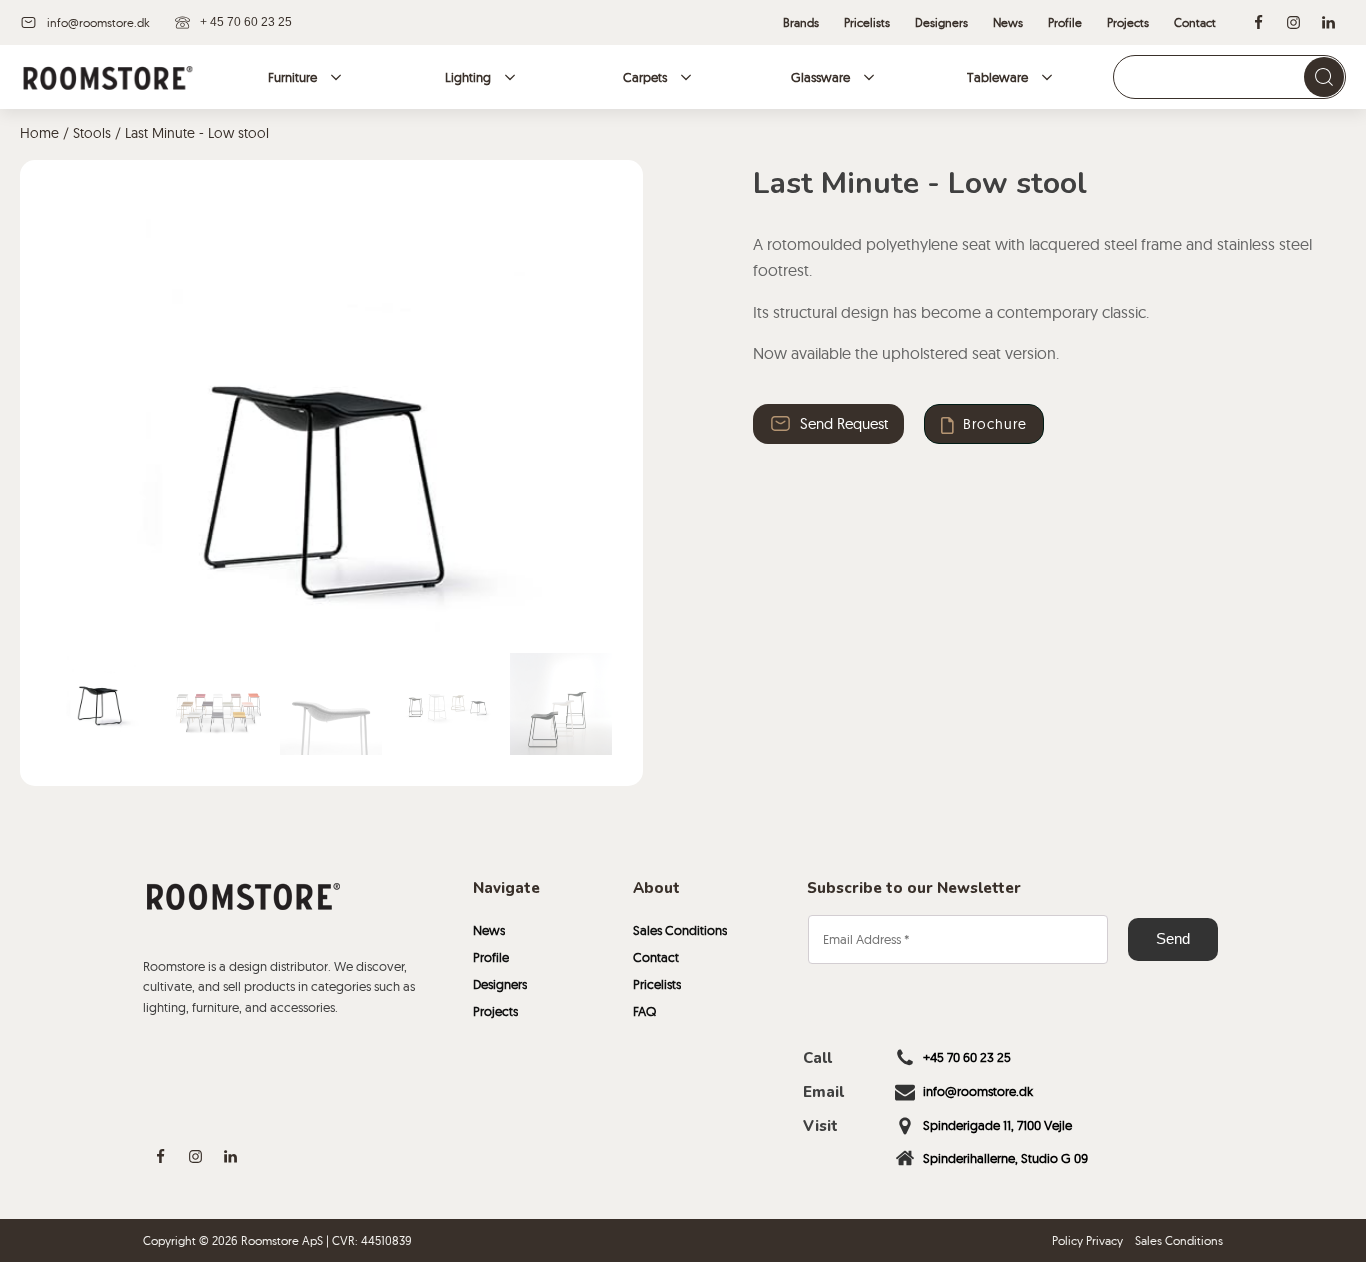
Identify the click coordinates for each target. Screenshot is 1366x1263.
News (489, 930)
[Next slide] (597, 421)
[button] (101, 693)
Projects (495, 1011)
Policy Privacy (1087, 1240)
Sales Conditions (680, 930)
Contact (656, 957)
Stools (92, 133)
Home (39, 133)
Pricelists (657, 984)
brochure (995, 424)
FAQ (644, 1011)
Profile (491, 957)
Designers (500, 984)
